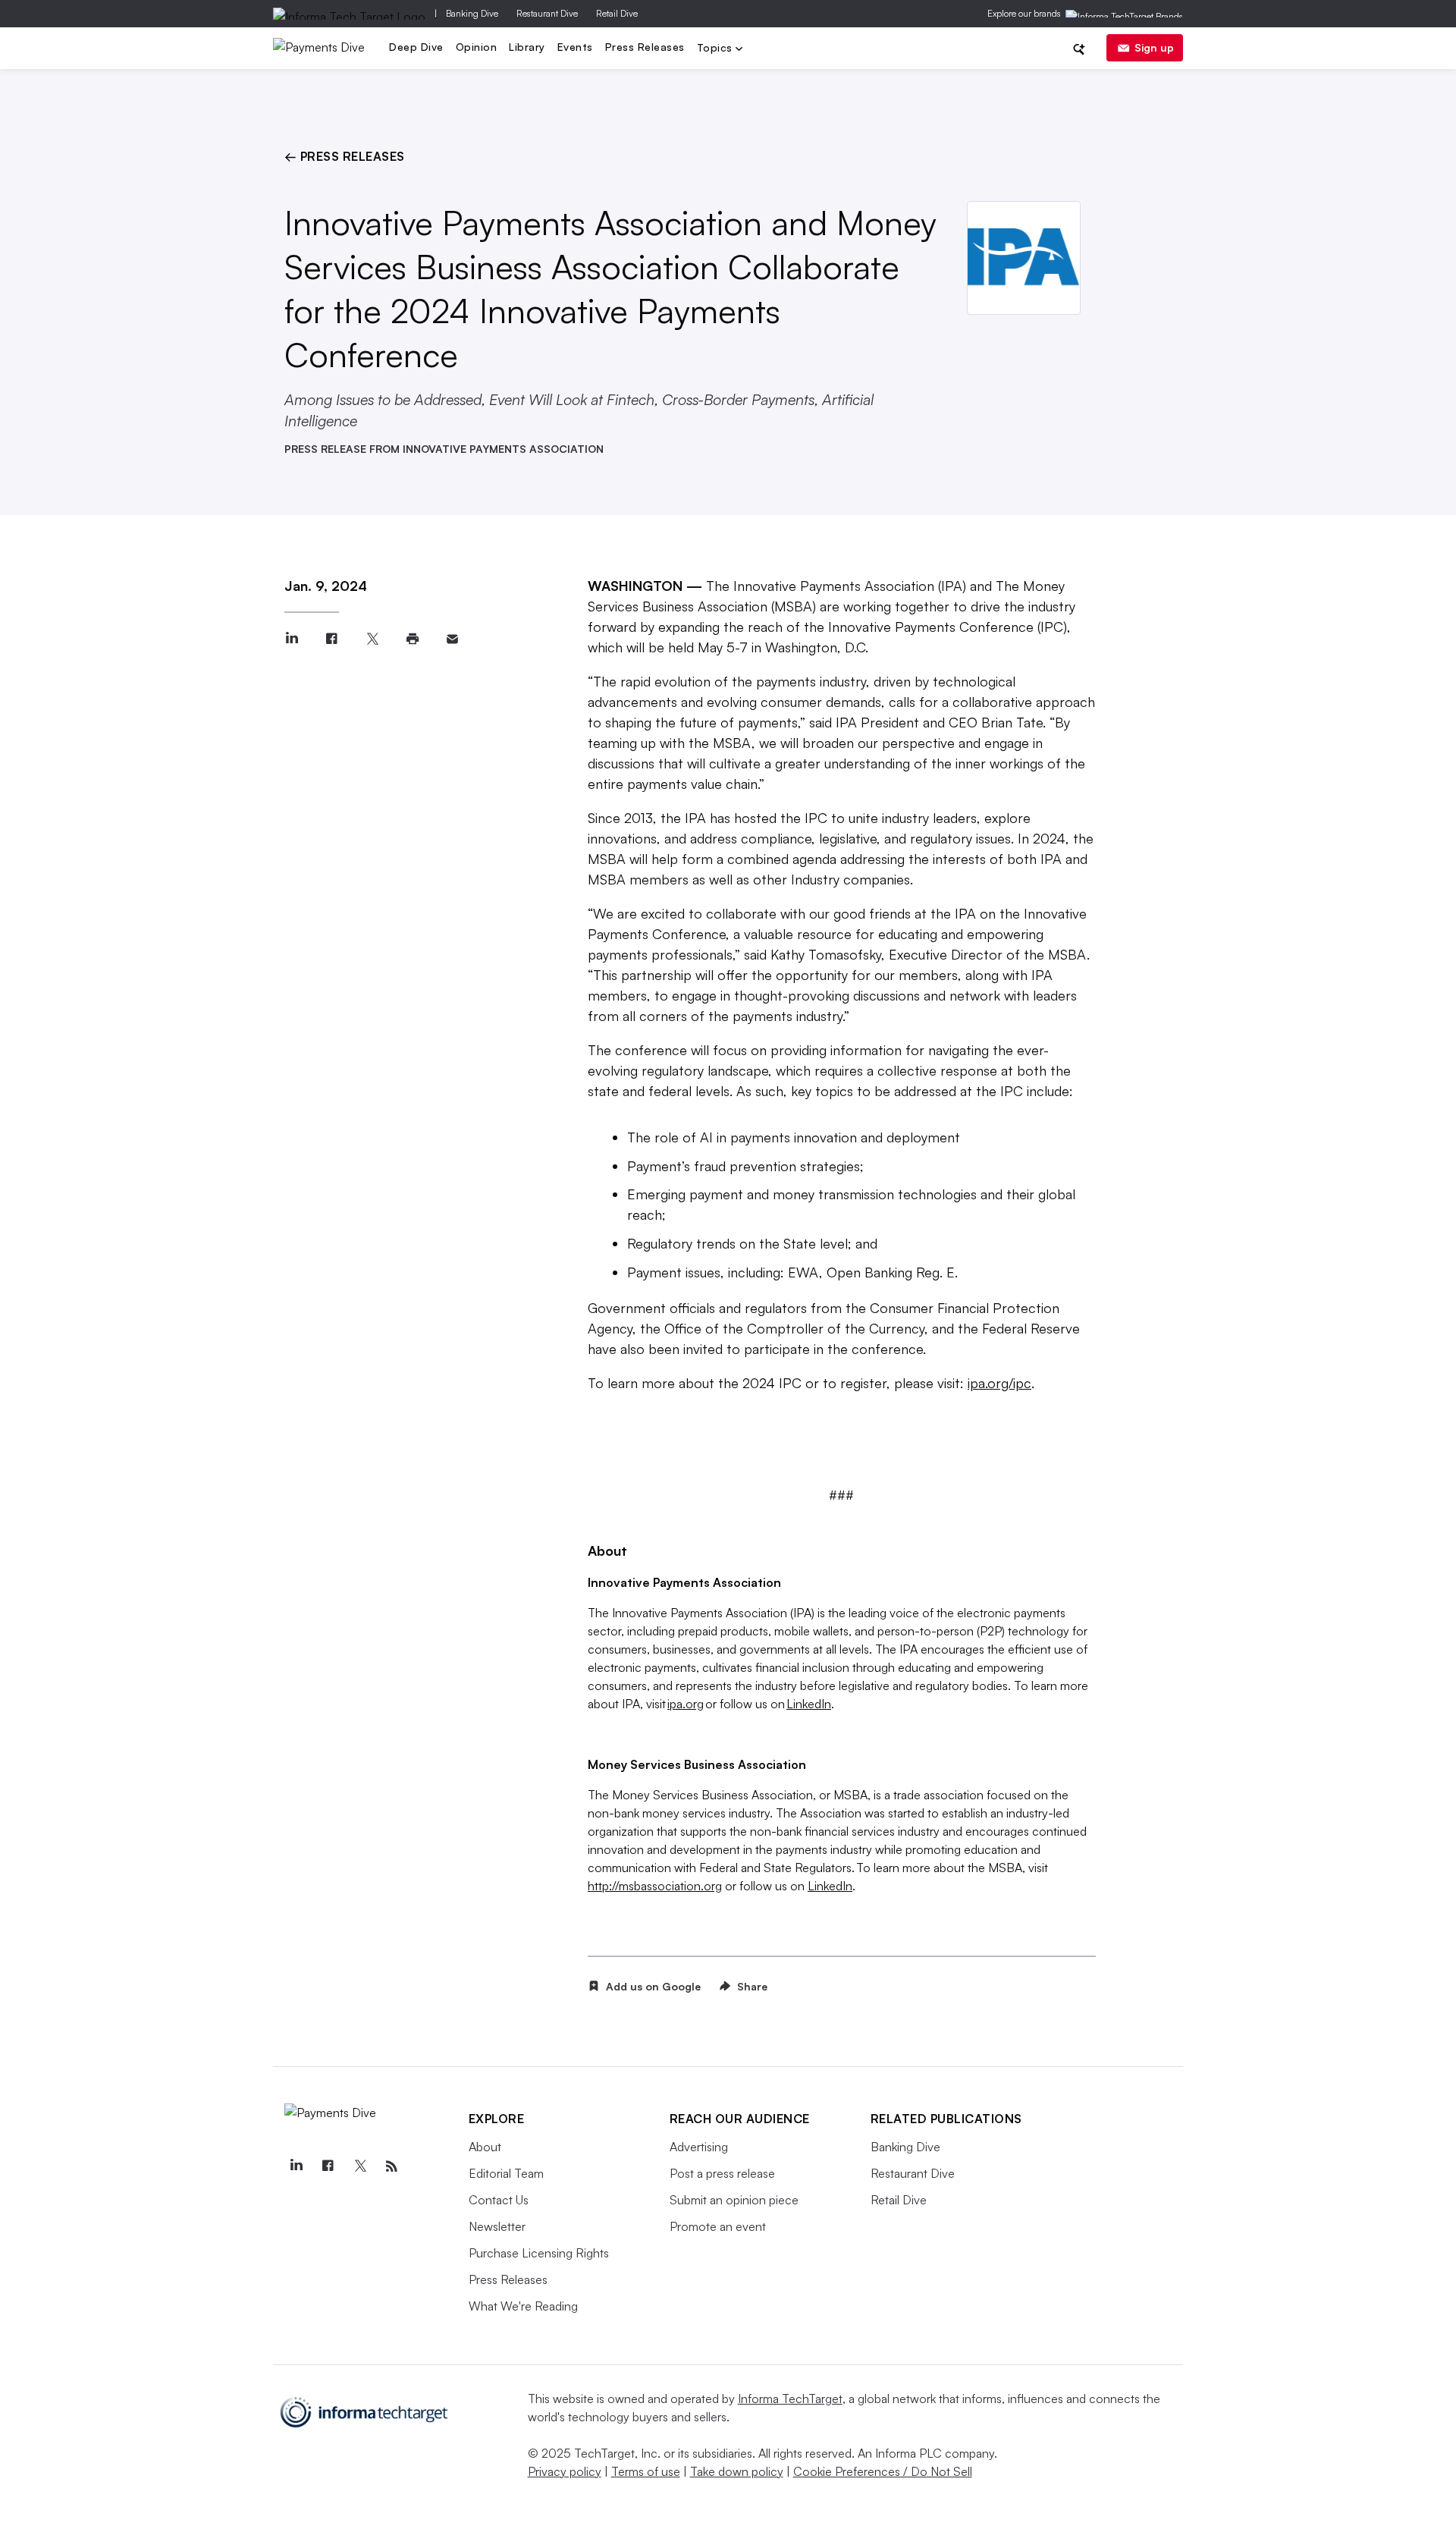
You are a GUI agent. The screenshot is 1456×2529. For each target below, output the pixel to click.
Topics (717, 49)
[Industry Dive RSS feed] (392, 2166)
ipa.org (686, 1704)
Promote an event (718, 2226)
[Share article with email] (452, 639)
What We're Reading (523, 2306)
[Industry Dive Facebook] (328, 2166)
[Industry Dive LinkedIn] (297, 2166)
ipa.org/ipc (999, 1383)
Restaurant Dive (547, 13)
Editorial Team (506, 2173)
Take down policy (737, 2471)
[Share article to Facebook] (332, 639)
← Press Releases (345, 156)
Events (575, 47)
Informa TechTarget (790, 2399)
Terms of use (646, 2471)
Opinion (477, 47)
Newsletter (497, 2226)
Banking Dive (472, 13)
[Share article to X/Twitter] (372, 639)
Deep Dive (416, 47)
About (485, 2147)
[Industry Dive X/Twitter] (360, 2166)
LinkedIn (809, 1704)
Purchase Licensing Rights (539, 2253)
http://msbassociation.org (655, 1886)
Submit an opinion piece (734, 2200)
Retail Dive (617, 13)
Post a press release (722, 2173)
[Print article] (412, 639)
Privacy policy (565, 2471)
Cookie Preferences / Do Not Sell (883, 2471)
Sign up (1154, 47)
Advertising (699, 2147)
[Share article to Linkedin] (292, 639)
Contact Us (499, 2200)
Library (527, 47)
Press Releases (645, 47)
